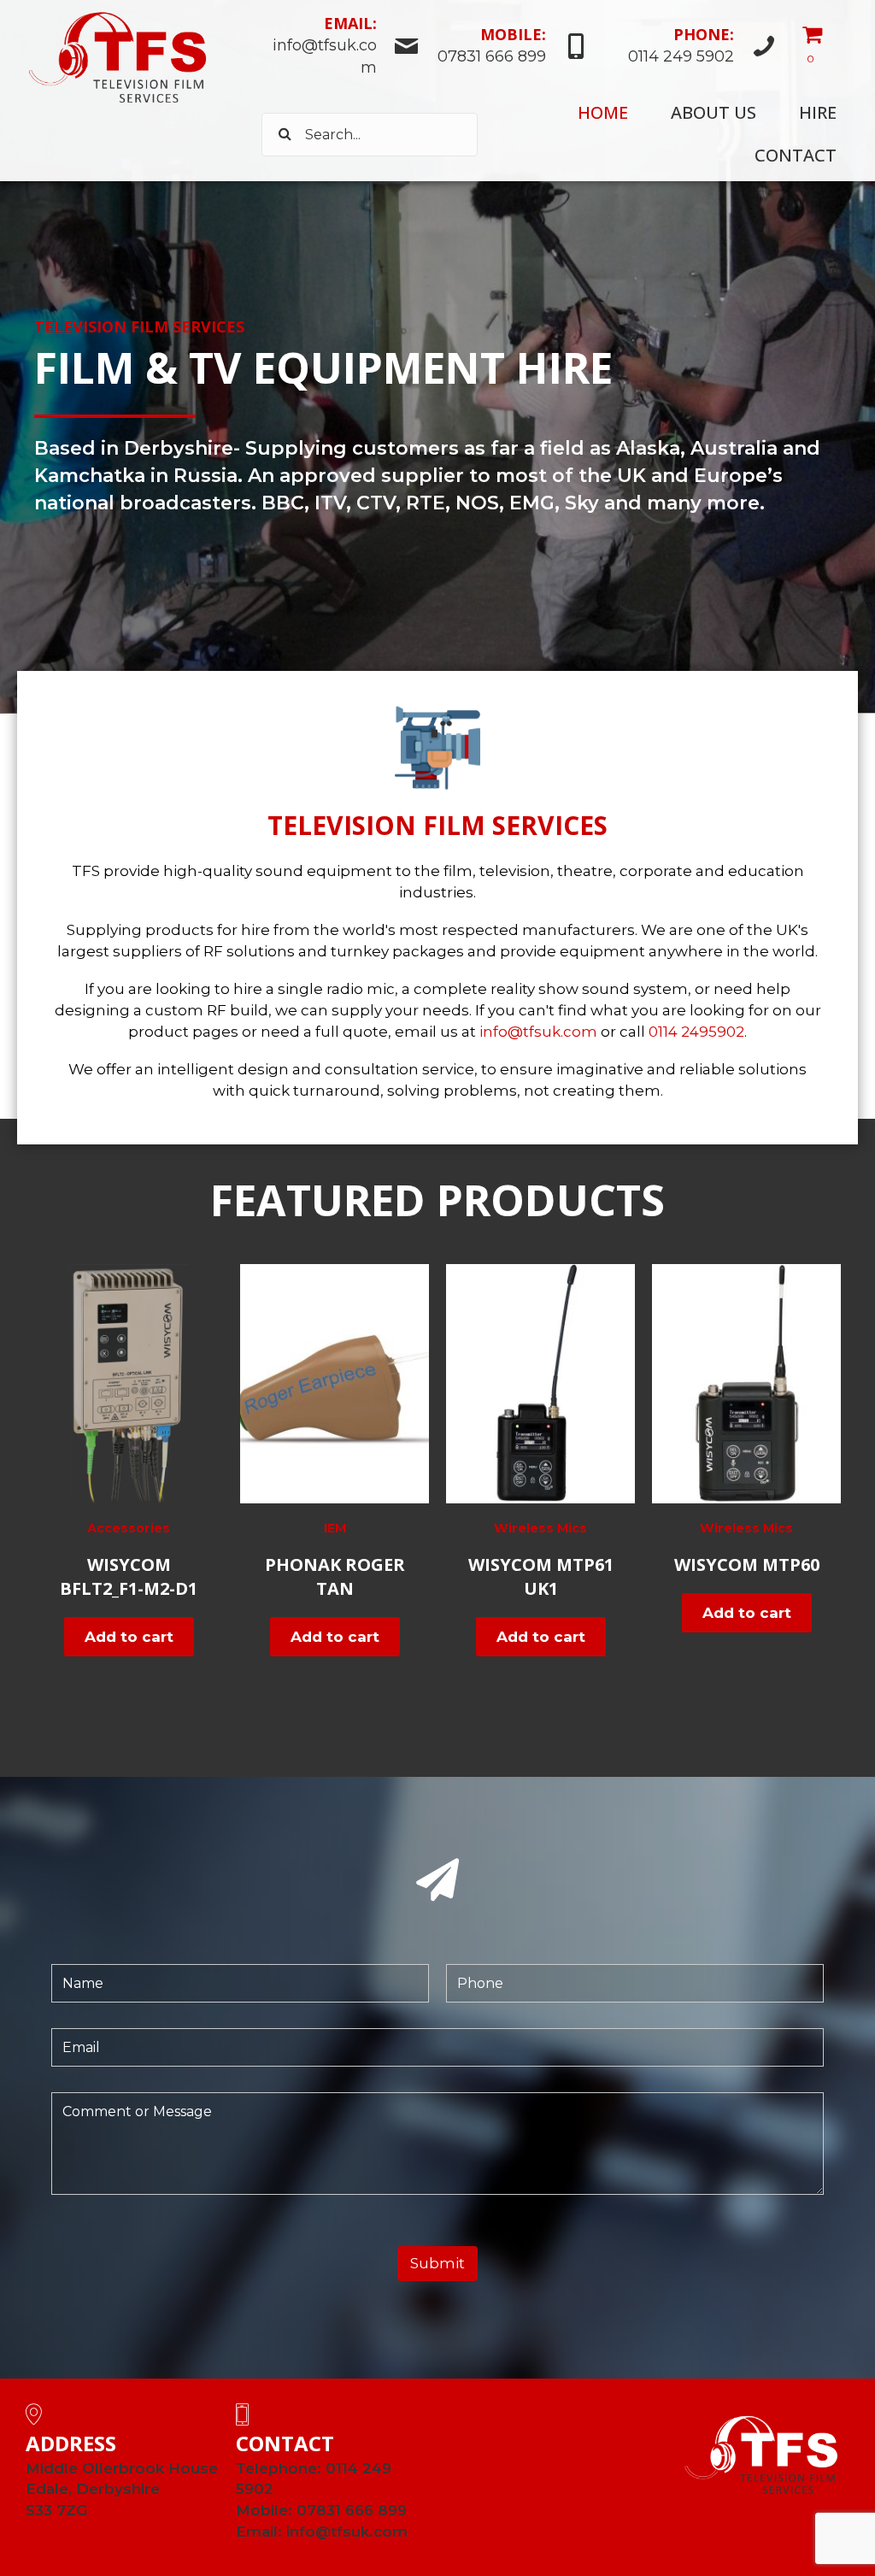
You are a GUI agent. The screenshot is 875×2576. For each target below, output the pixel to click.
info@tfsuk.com (538, 1032)
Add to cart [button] (129, 1637)
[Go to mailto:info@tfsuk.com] (341, 48)
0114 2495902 (696, 1032)
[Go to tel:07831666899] (513, 48)
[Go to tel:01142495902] (691, 48)
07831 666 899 (352, 2510)
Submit (437, 2263)
